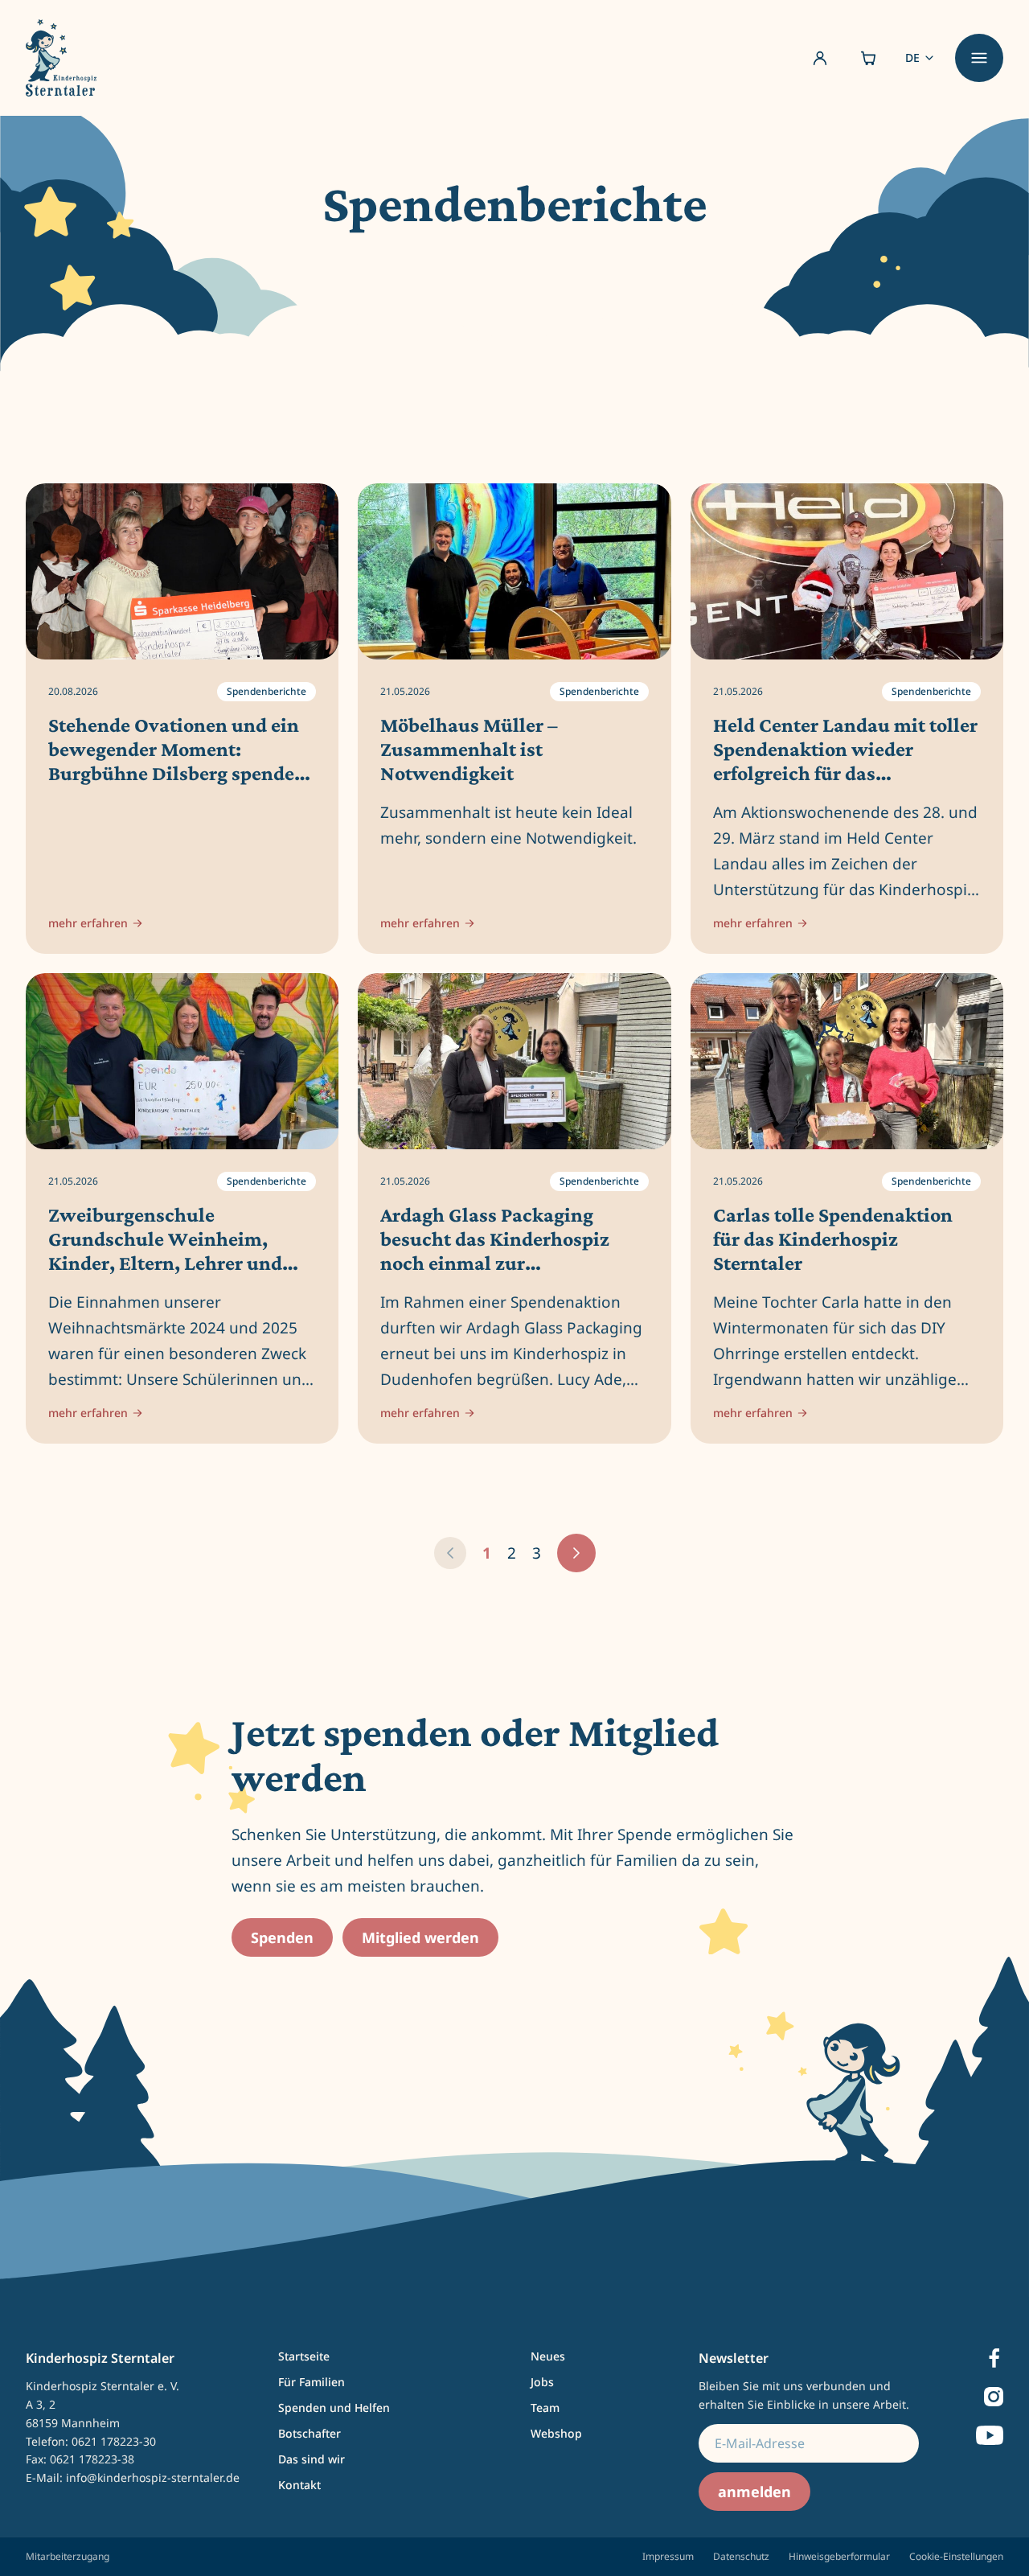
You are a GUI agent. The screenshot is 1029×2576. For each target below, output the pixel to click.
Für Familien (312, 2382)
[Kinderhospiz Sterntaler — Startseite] (61, 58)
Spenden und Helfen (334, 2408)
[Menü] (979, 58)
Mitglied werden (420, 1937)
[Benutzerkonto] (820, 58)
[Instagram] (994, 2397)
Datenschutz (741, 2556)
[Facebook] (994, 2358)
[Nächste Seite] (576, 1553)
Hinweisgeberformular (839, 2556)
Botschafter (310, 2433)
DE (912, 58)
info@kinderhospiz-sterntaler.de (153, 2477)
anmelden (754, 2492)
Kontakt (299, 2485)
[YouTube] (990, 2435)
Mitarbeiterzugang (68, 2557)
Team (545, 2408)
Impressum (668, 2556)
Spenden (282, 1937)
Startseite (304, 2356)
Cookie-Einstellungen (956, 2556)
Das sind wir (312, 2459)
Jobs (542, 2382)
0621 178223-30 (114, 2441)
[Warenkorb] (868, 58)
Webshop (556, 2433)
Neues (548, 2356)
